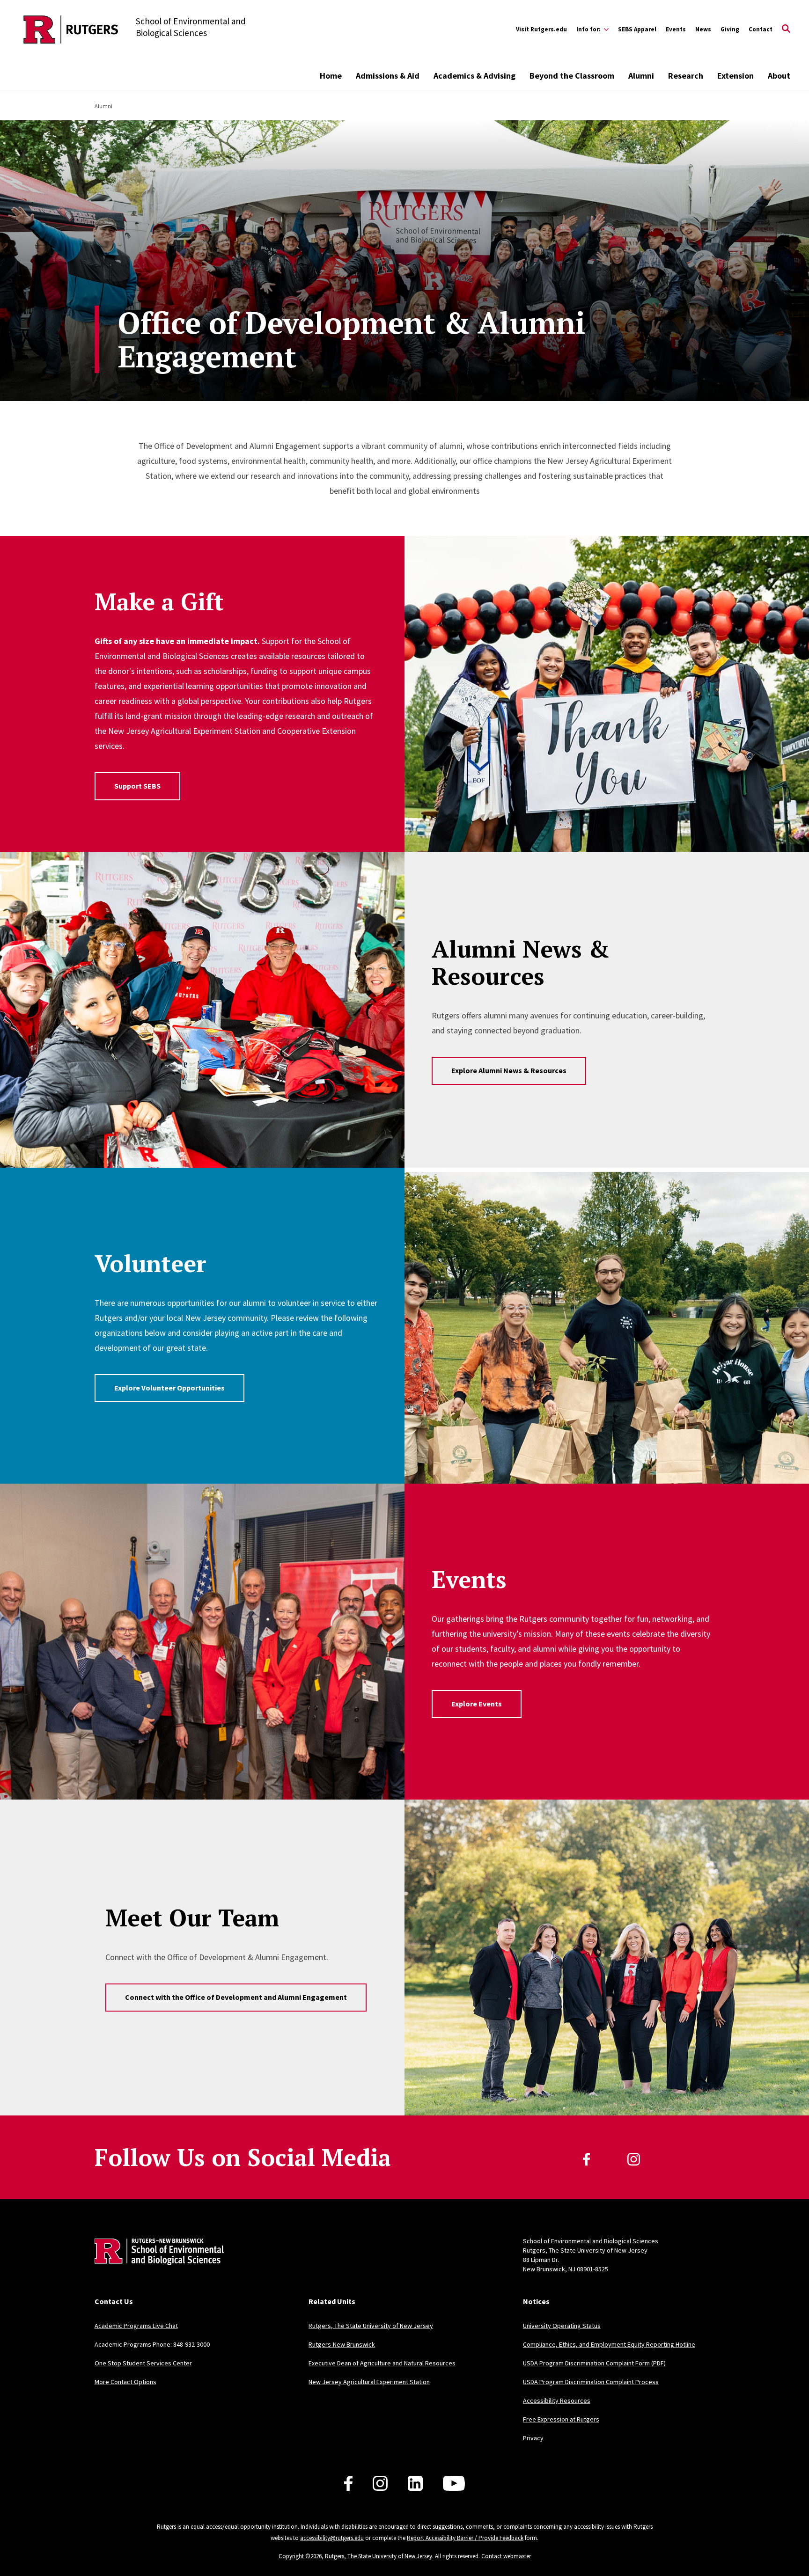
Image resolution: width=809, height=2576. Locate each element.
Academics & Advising (474, 76)
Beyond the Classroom (572, 76)
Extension (735, 76)
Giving (730, 29)
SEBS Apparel (637, 29)
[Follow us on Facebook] (348, 2483)
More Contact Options (125, 2382)
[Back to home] (156, 2266)
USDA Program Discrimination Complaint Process (591, 2382)
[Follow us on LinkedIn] (415, 2483)
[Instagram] (634, 2159)
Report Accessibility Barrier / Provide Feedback (465, 2538)
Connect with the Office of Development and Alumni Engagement (236, 1997)
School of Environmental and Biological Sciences (591, 2241)
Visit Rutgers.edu (541, 29)
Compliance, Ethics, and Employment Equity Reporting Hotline (609, 2344)
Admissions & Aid (388, 76)
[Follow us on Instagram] (380, 2483)
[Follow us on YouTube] (454, 2483)
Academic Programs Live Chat (136, 2326)
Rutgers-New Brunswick (342, 2344)
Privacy (533, 2438)
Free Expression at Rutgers (561, 2419)
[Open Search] (786, 29)
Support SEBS (137, 786)
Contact (761, 29)
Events (676, 29)
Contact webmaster (506, 2556)
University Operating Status (562, 2326)
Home (331, 76)
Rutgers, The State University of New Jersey (371, 2326)
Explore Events (477, 1704)
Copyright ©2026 (300, 2556)
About (779, 76)
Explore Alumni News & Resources (509, 1070)
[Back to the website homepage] (71, 29)
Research (686, 76)
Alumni (641, 76)
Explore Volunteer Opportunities (169, 1388)
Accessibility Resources (557, 2400)
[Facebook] (586, 2159)
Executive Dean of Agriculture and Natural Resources (382, 2363)
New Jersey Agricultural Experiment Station (369, 2382)
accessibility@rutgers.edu (332, 2538)
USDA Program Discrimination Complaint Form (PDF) (594, 2363)
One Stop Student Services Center (143, 2363)
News (703, 29)
